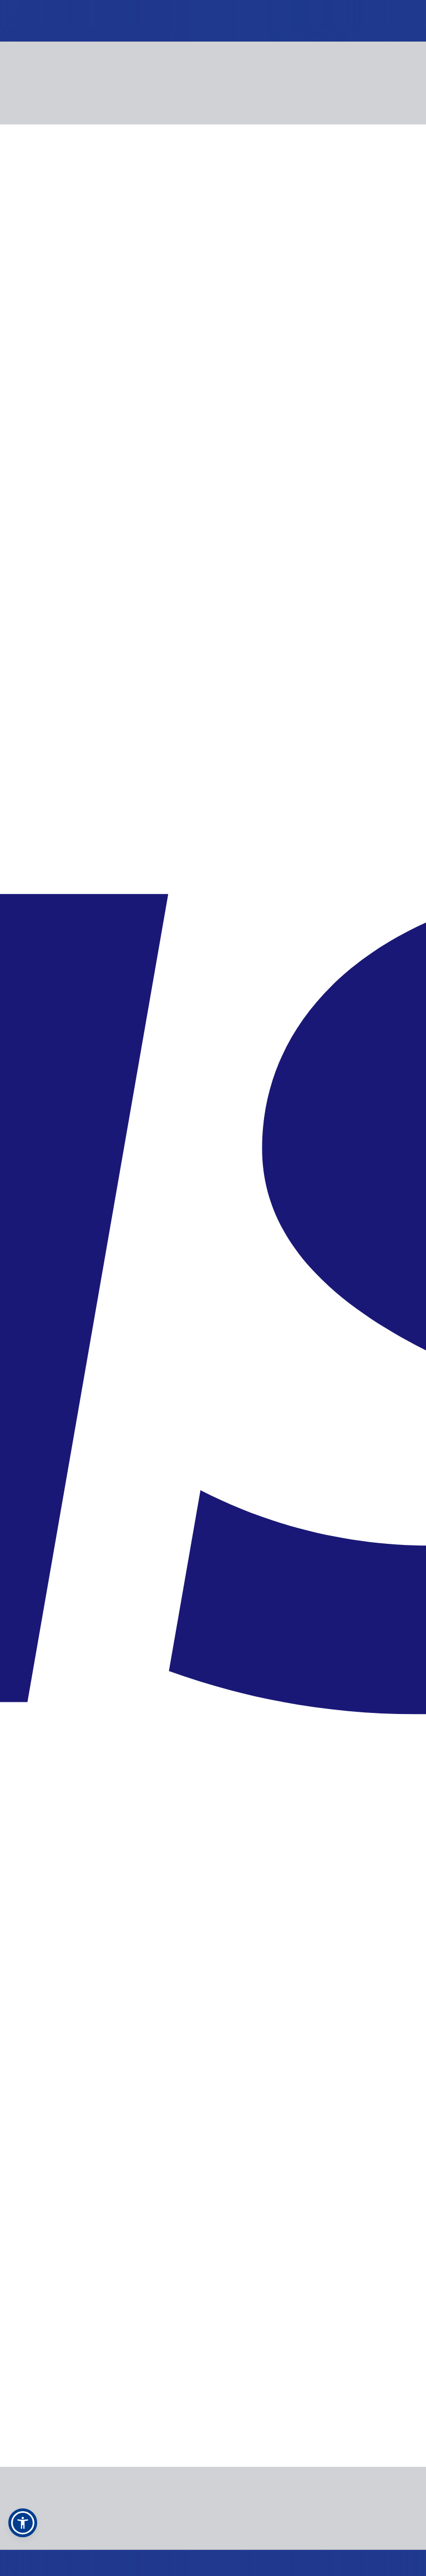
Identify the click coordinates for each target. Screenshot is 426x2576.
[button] (23, 2523)
